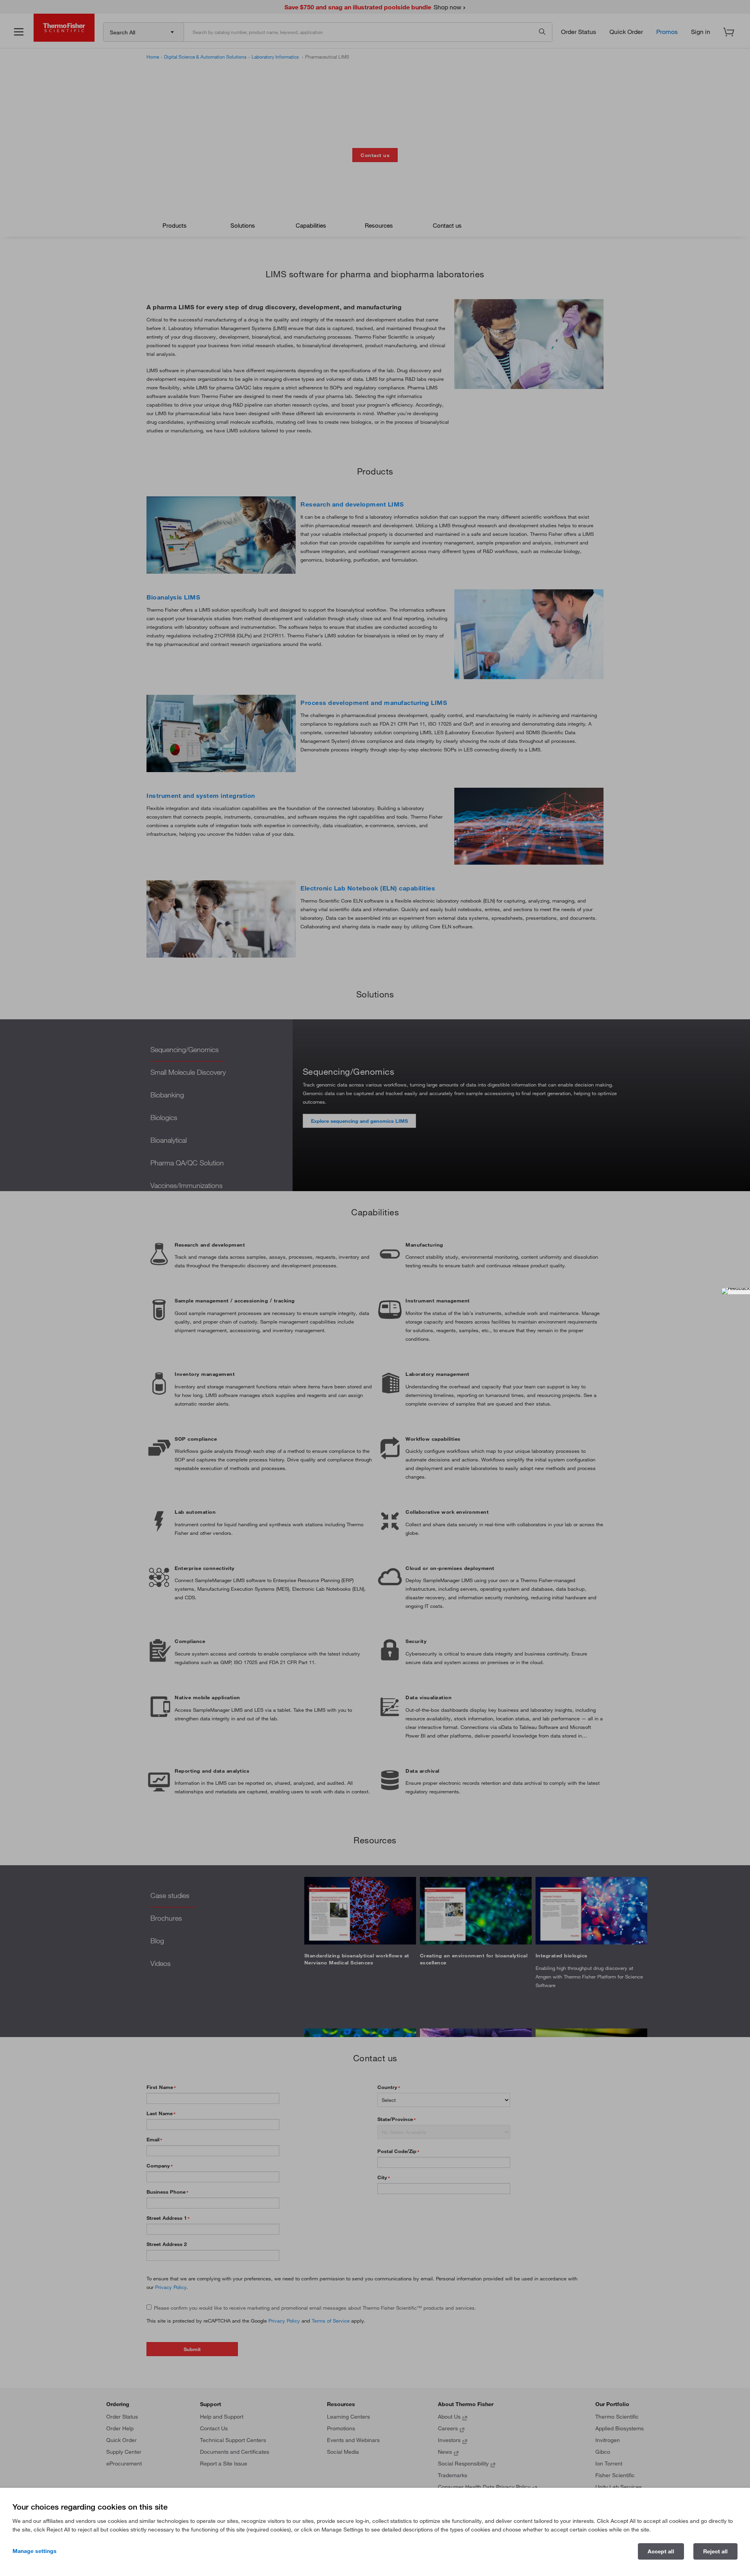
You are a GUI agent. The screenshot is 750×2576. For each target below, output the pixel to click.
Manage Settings (35, 2551)
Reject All (715, 2551)
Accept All (661, 2551)
